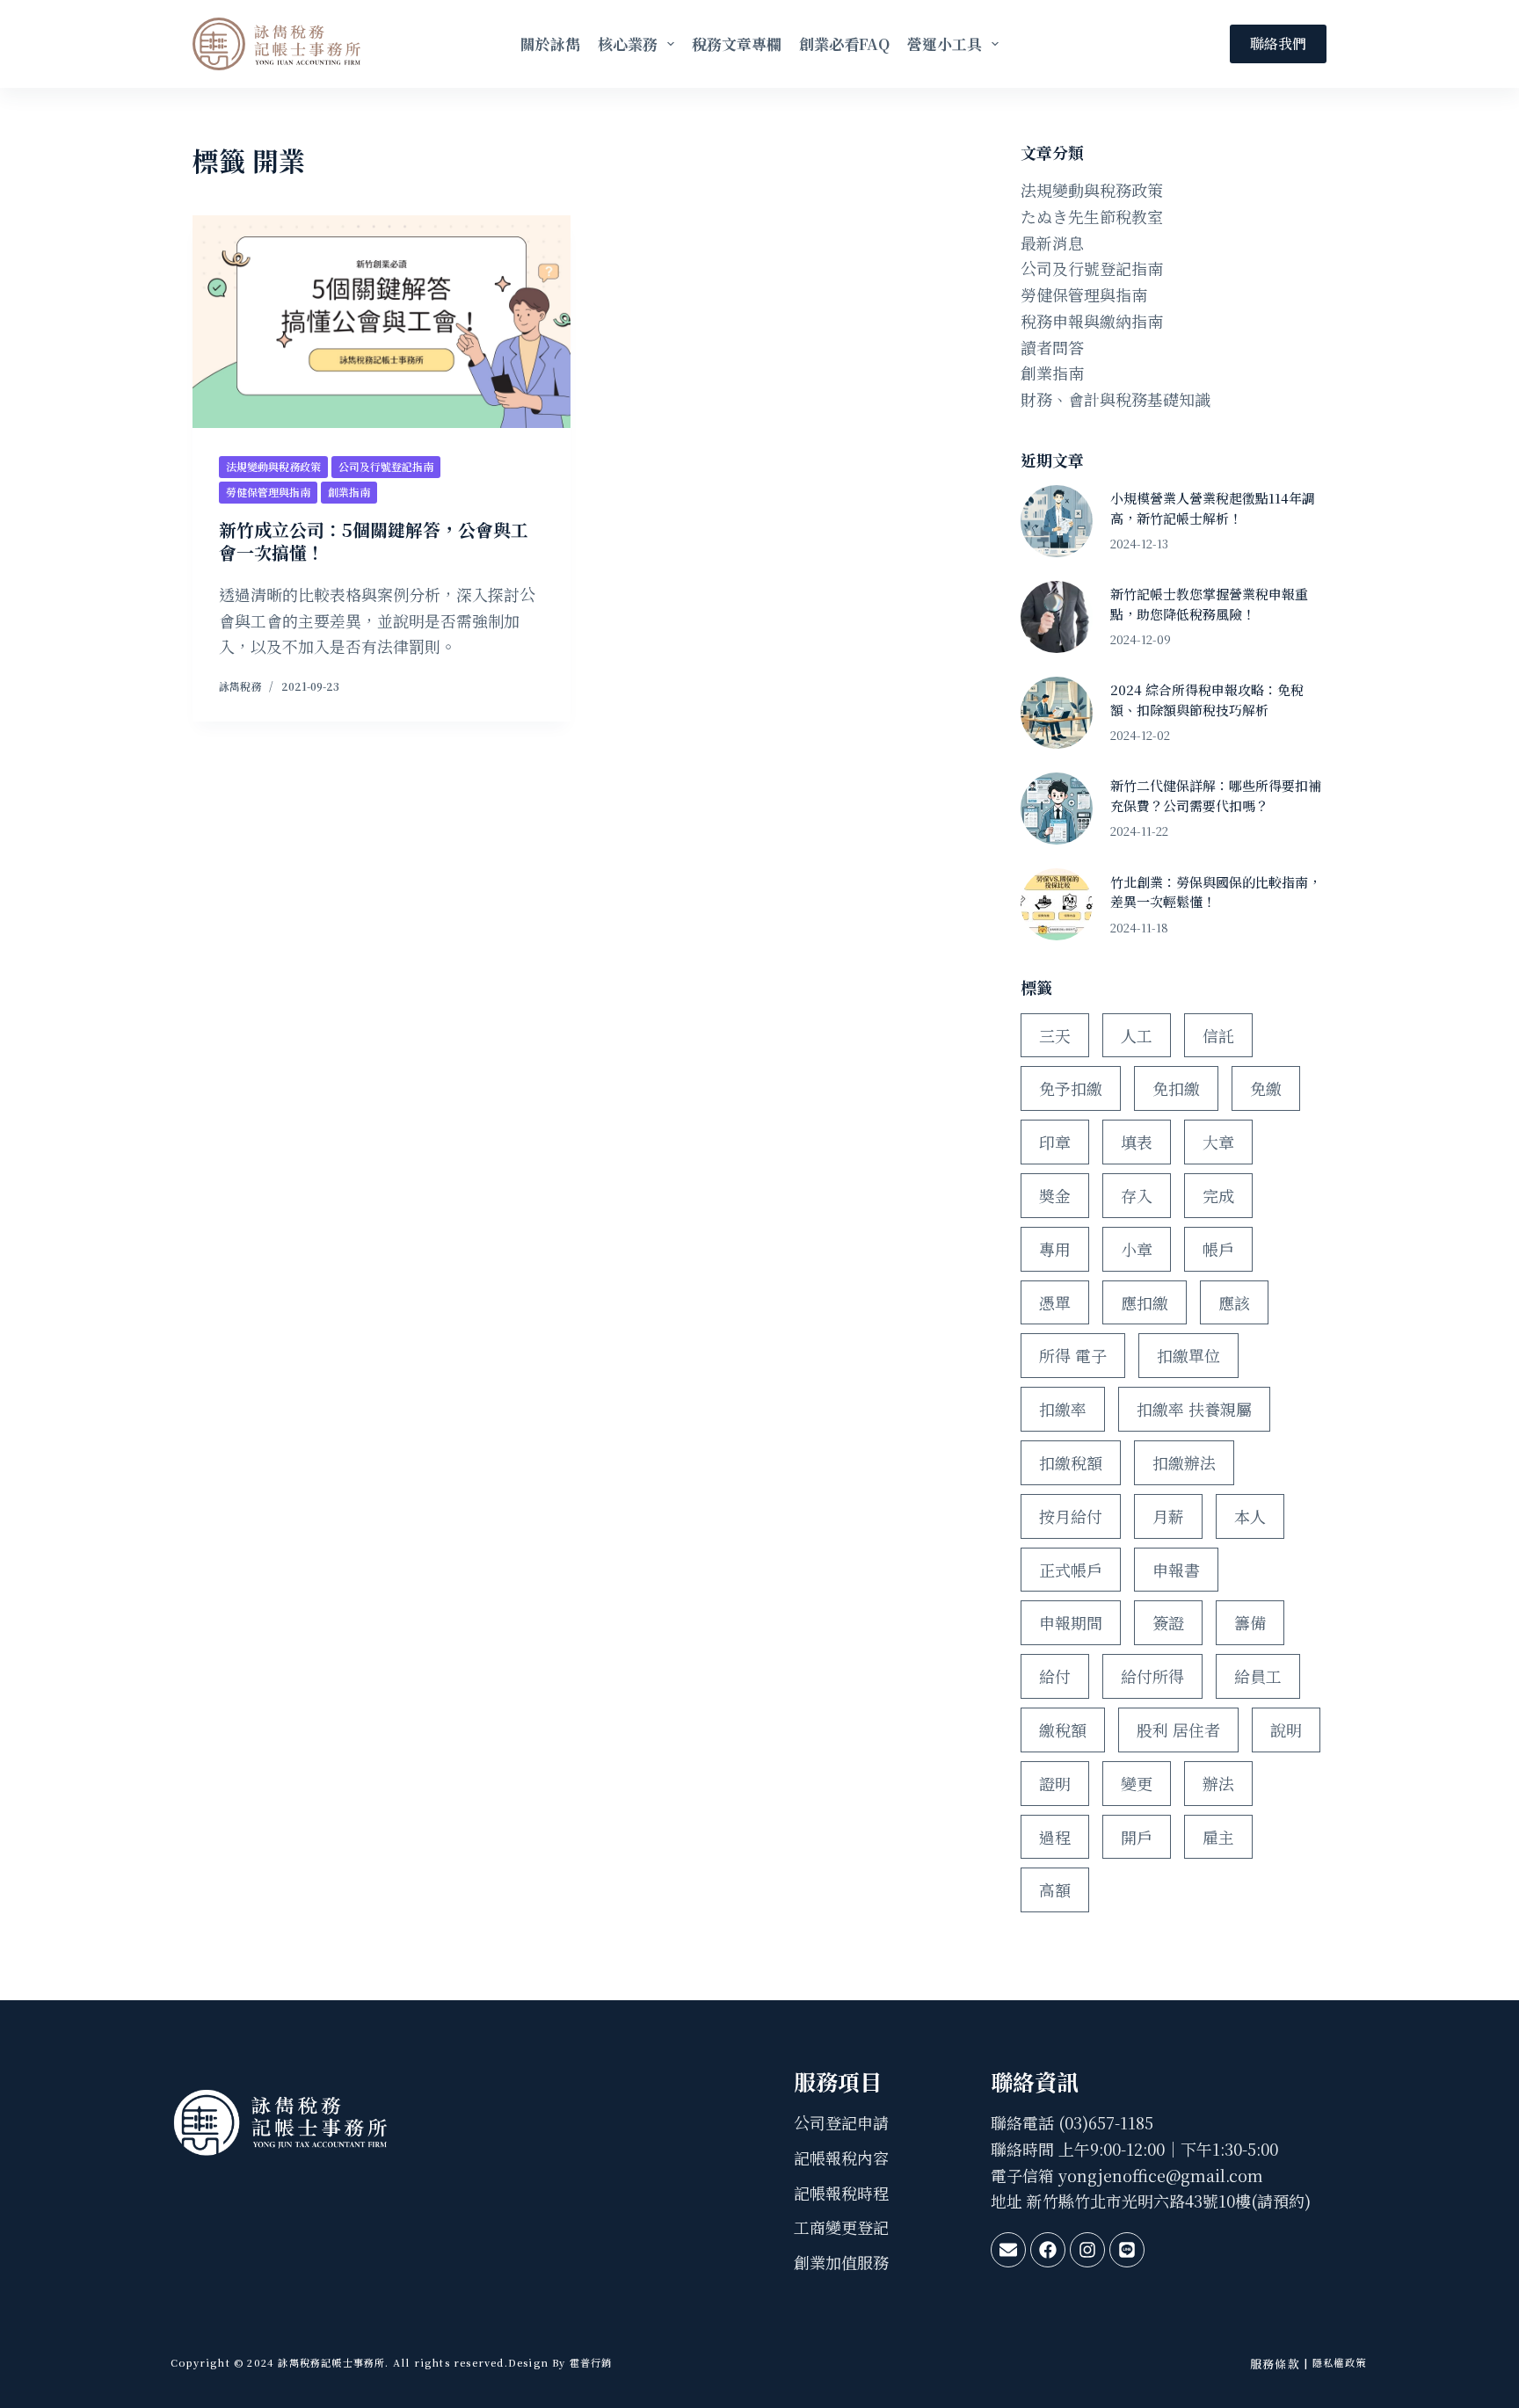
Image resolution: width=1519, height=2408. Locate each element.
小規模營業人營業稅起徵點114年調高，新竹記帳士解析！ (1213, 508)
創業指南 (349, 492)
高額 (1055, 1889)
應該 (1234, 1302)
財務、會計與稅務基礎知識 (1116, 399)
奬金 (1055, 1195)
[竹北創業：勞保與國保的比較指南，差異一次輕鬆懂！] (1057, 904)
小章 (1137, 1249)
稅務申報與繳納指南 (1092, 321)
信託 (1218, 1035)
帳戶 (1218, 1249)
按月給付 (1071, 1516)
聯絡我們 (1278, 44)
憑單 (1055, 1302)
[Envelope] (1008, 2250)
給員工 (1258, 1676)
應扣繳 (1145, 1302)
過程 (1055, 1837)
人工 (1137, 1035)
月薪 (1168, 1516)
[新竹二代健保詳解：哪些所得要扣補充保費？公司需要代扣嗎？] (1057, 809)
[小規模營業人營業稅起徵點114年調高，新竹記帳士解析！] (1057, 521)
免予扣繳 (1071, 1088)
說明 (1286, 1730)
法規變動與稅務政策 (273, 466)
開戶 (1137, 1837)
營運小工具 (945, 44)
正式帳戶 (1071, 1570)
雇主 (1218, 1837)
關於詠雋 (550, 44)
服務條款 (1275, 2364)
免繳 (1266, 1088)
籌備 (1250, 1622)
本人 (1250, 1516)
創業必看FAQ (844, 44)
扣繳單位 (1188, 1355)
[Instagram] (1087, 2250)
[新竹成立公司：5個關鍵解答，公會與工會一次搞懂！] (382, 322)
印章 (1055, 1142)
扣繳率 (1063, 1409)
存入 (1137, 1195)
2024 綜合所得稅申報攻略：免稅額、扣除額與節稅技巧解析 (1207, 700)
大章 (1218, 1142)
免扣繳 (1176, 1088)
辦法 (1218, 1783)
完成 (1218, 1195)
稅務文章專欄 (737, 44)
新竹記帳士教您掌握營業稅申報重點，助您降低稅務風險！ (1209, 604)
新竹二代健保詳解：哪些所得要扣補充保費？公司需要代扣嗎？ (1216, 795)
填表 (1137, 1142)
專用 (1055, 1249)
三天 (1055, 1035)
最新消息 (1052, 243)
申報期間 (1071, 1622)
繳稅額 (1063, 1730)
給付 (1055, 1676)
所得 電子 (1073, 1355)
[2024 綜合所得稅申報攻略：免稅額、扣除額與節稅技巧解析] (1057, 713)
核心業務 (628, 44)
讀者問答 (1052, 347)
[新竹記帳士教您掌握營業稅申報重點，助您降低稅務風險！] (1057, 617)
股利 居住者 (1178, 1730)
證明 (1055, 1783)
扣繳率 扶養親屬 (1194, 1409)
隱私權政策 (1339, 2362)
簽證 (1168, 1622)
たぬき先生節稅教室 (1092, 216)
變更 (1137, 1783)
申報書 (1176, 1570)
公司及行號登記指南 (386, 466)
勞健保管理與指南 (268, 492)
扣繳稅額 (1071, 1462)
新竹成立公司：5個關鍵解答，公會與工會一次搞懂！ (374, 541)
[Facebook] (1048, 2250)
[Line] (1127, 2250)
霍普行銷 (589, 2362)
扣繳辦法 (1184, 1462)
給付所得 (1152, 1676)
